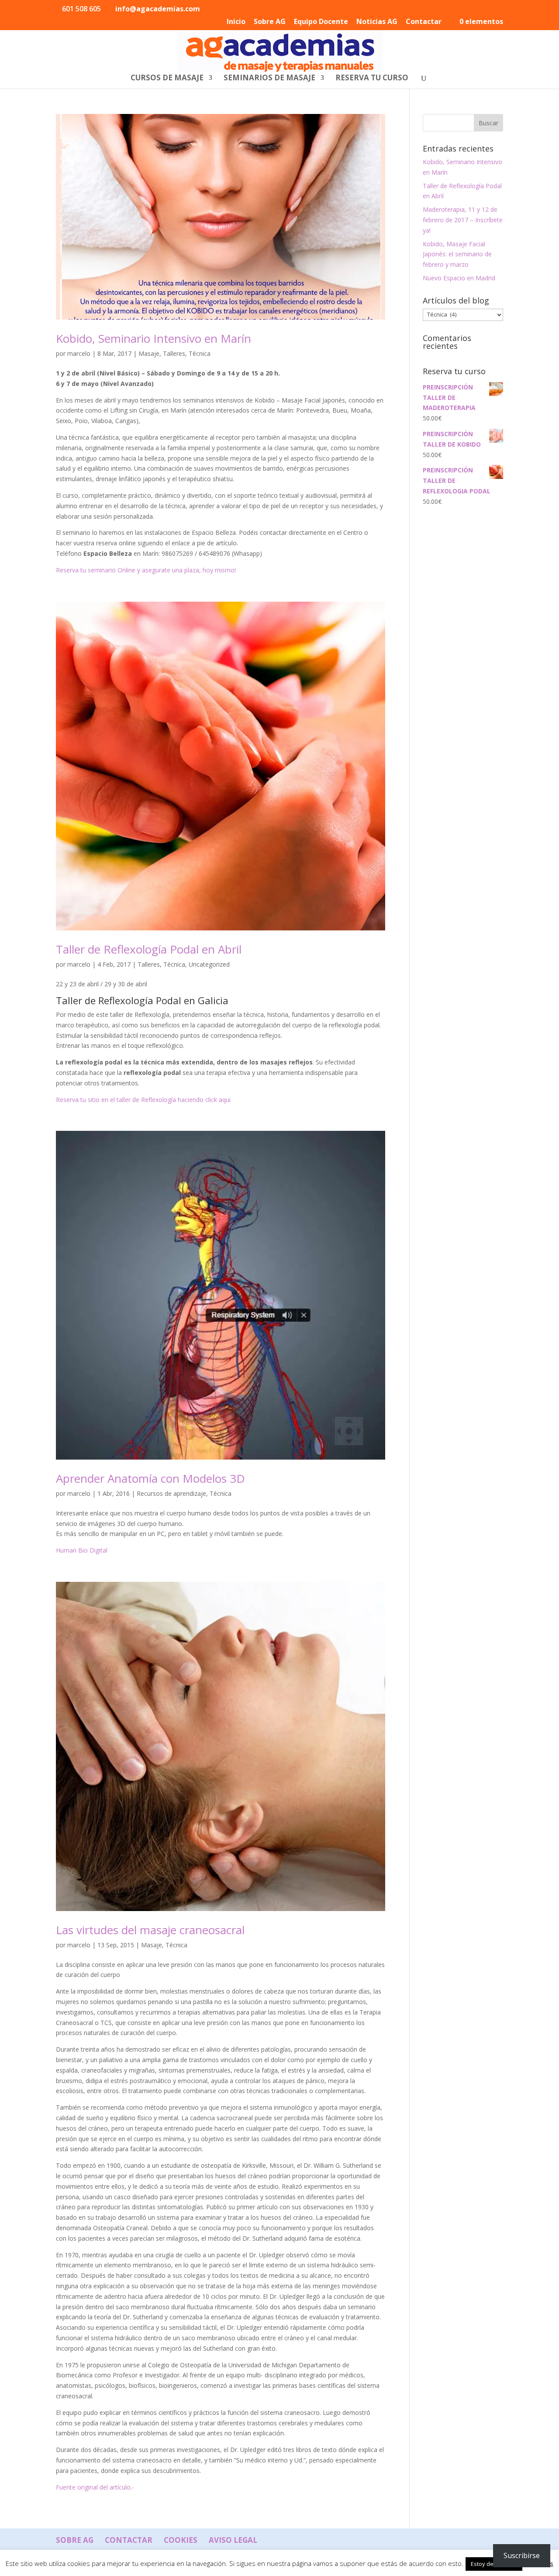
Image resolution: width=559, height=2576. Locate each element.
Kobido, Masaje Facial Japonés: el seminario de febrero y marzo (457, 254)
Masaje (149, 353)
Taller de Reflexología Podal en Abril (149, 949)
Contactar (424, 22)
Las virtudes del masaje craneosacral (150, 1930)
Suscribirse (522, 2555)
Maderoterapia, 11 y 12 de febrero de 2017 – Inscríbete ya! (463, 220)
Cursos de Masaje (167, 79)
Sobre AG (270, 22)
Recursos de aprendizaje (171, 1493)
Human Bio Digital (82, 1550)
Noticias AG (377, 22)
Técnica (200, 353)
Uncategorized (209, 964)
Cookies (181, 2540)
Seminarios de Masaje (269, 79)
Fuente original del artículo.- (95, 2487)
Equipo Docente (321, 22)
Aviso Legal (233, 2540)
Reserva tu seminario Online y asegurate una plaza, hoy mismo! (146, 570)
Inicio (236, 22)
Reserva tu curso (372, 79)
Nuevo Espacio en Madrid (459, 278)
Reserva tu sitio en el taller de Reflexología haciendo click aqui (143, 1100)
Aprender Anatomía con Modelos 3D (150, 1478)
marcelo (79, 353)
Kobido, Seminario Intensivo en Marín (154, 338)
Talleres (174, 353)
